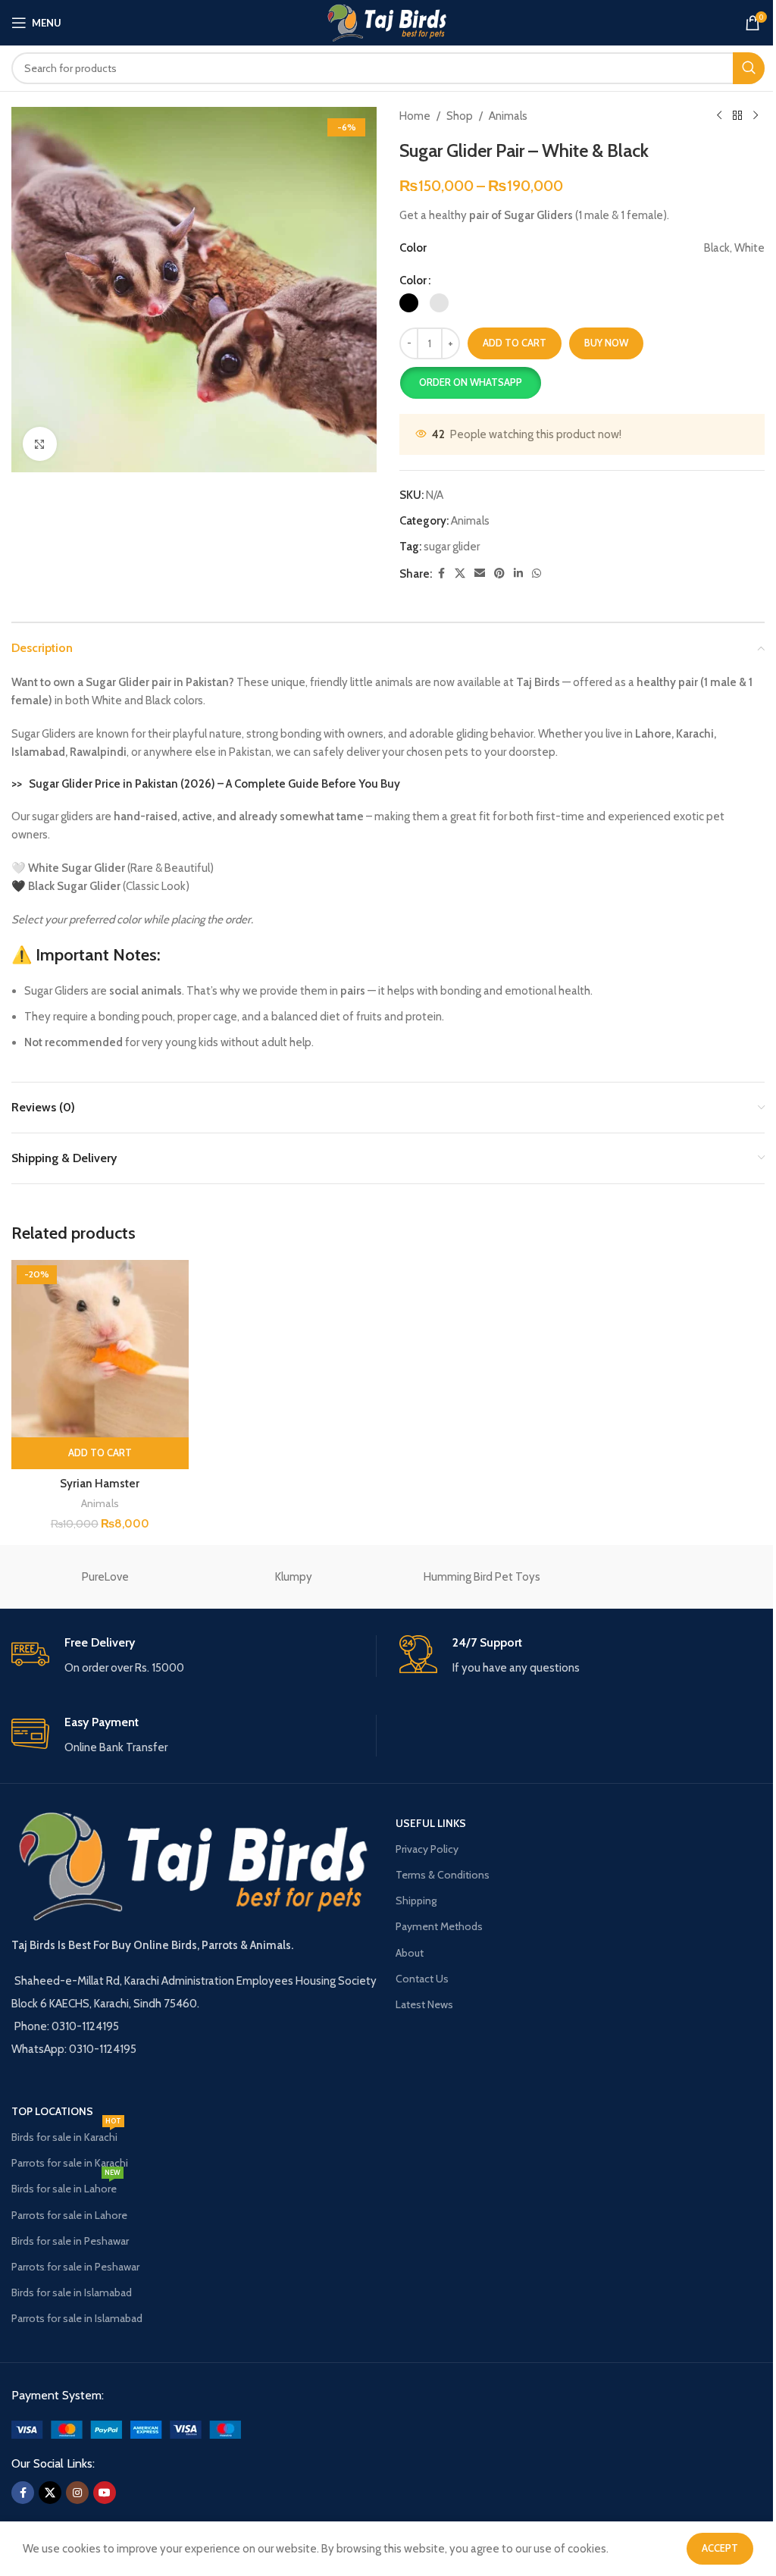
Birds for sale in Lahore (66, 2186)
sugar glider (452, 547)
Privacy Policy (427, 1849)
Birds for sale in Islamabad (72, 2292)
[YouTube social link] (105, 2493)
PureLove (105, 1577)
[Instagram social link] (77, 2493)
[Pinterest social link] (499, 573)
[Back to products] (737, 116)
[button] (470, 383)
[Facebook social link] (441, 573)
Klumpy (294, 1577)
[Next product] (756, 116)
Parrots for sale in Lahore (69, 2215)
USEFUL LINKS (431, 1823)
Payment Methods (439, 1926)
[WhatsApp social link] (537, 573)
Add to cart (515, 343)
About (410, 1953)
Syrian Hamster (100, 1484)
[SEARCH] (749, 68)
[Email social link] (480, 573)
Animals (508, 116)
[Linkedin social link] (518, 573)
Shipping (416, 1901)
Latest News (424, 2004)
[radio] (409, 303)
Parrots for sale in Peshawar (75, 2267)
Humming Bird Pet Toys (482, 1577)
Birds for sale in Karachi (66, 2134)
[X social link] (460, 573)
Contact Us (422, 1979)
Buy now (606, 343)
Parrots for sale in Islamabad (77, 2318)
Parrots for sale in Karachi (70, 2163)
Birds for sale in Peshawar (70, 2241)
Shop (460, 116)
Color (413, 280)
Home (415, 116)
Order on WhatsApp (471, 382)
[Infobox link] (194, 1656)
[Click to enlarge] (40, 444)
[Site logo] (388, 22)
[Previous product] (719, 116)
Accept (720, 2548)
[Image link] (126, 2429)
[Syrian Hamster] (100, 1349)
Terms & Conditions (443, 1875)
